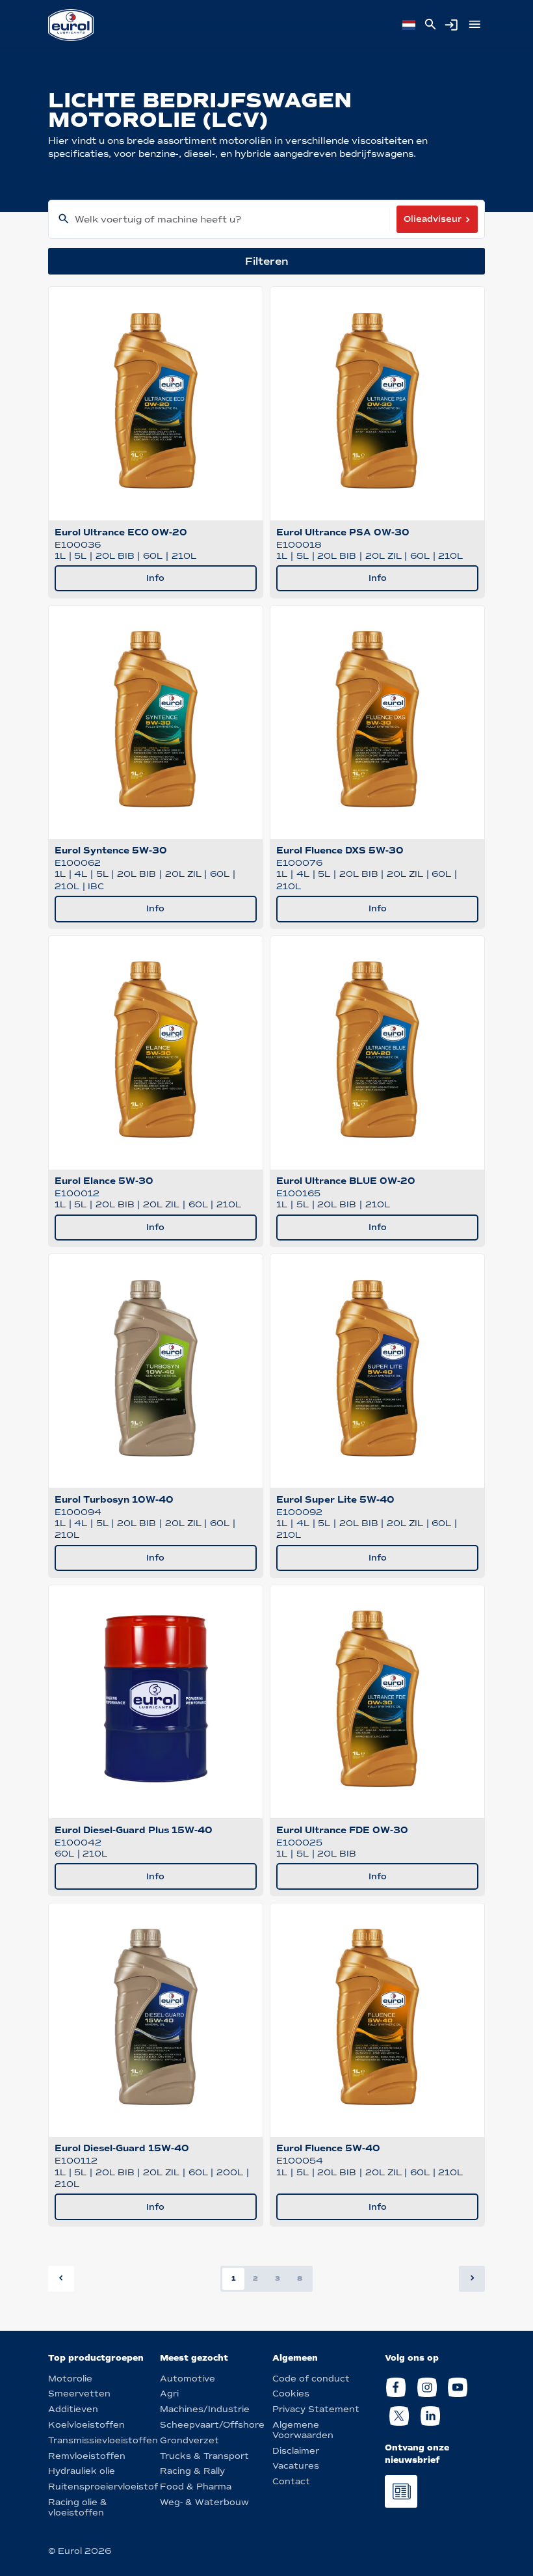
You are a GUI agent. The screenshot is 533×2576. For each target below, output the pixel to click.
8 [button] (300, 2278)
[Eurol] (71, 25)
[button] (472, 2279)
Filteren (267, 261)
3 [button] (278, 2278)
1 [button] (234, 2278)
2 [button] (255, 2278)
